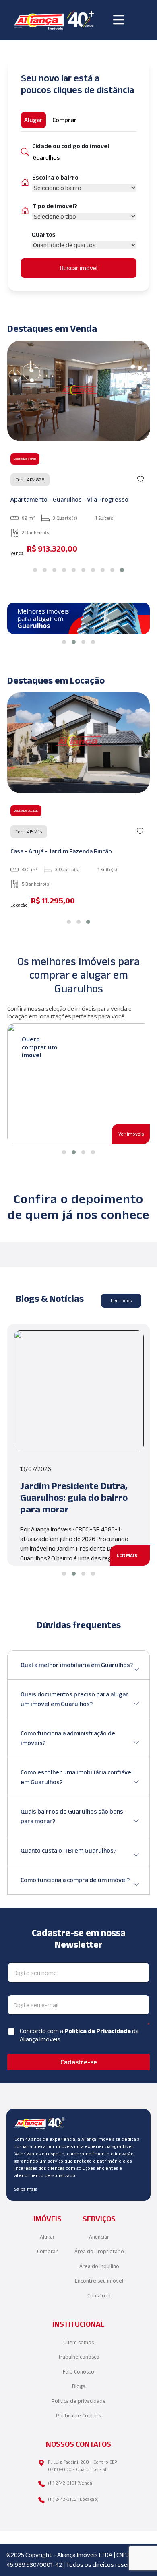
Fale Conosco (78, 2372)
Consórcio (99, 2296)
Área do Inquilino (99, 2266)
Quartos (43, 234)
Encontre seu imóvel (99, 2281)
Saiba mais (26, 2189)
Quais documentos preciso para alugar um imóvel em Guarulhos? (74, 1699)
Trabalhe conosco (79, 2357)
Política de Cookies (78, 2416)
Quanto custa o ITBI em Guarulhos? (68, 1850)
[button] (35, 570)
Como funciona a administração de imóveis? (68, 1738)
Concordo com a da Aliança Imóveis (79, 2035)
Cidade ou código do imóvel (71, 146)
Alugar (47, 2237)
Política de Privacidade (98, 2031)
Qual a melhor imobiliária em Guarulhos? (77, 1665)
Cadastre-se (79, 2062)
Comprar (47, 2251)
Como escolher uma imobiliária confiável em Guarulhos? (77, 1777)
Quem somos (78, 2342)
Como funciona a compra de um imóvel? (75, 1880)
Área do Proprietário (99, 2251)
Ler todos (121, 1300)
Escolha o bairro (55, 177)
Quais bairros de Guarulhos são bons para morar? (72, 1816)
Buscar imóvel (79, 268)
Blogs (78, 2386)
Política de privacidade (79, 2401)
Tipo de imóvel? (55, 206)
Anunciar (99, 2237)
